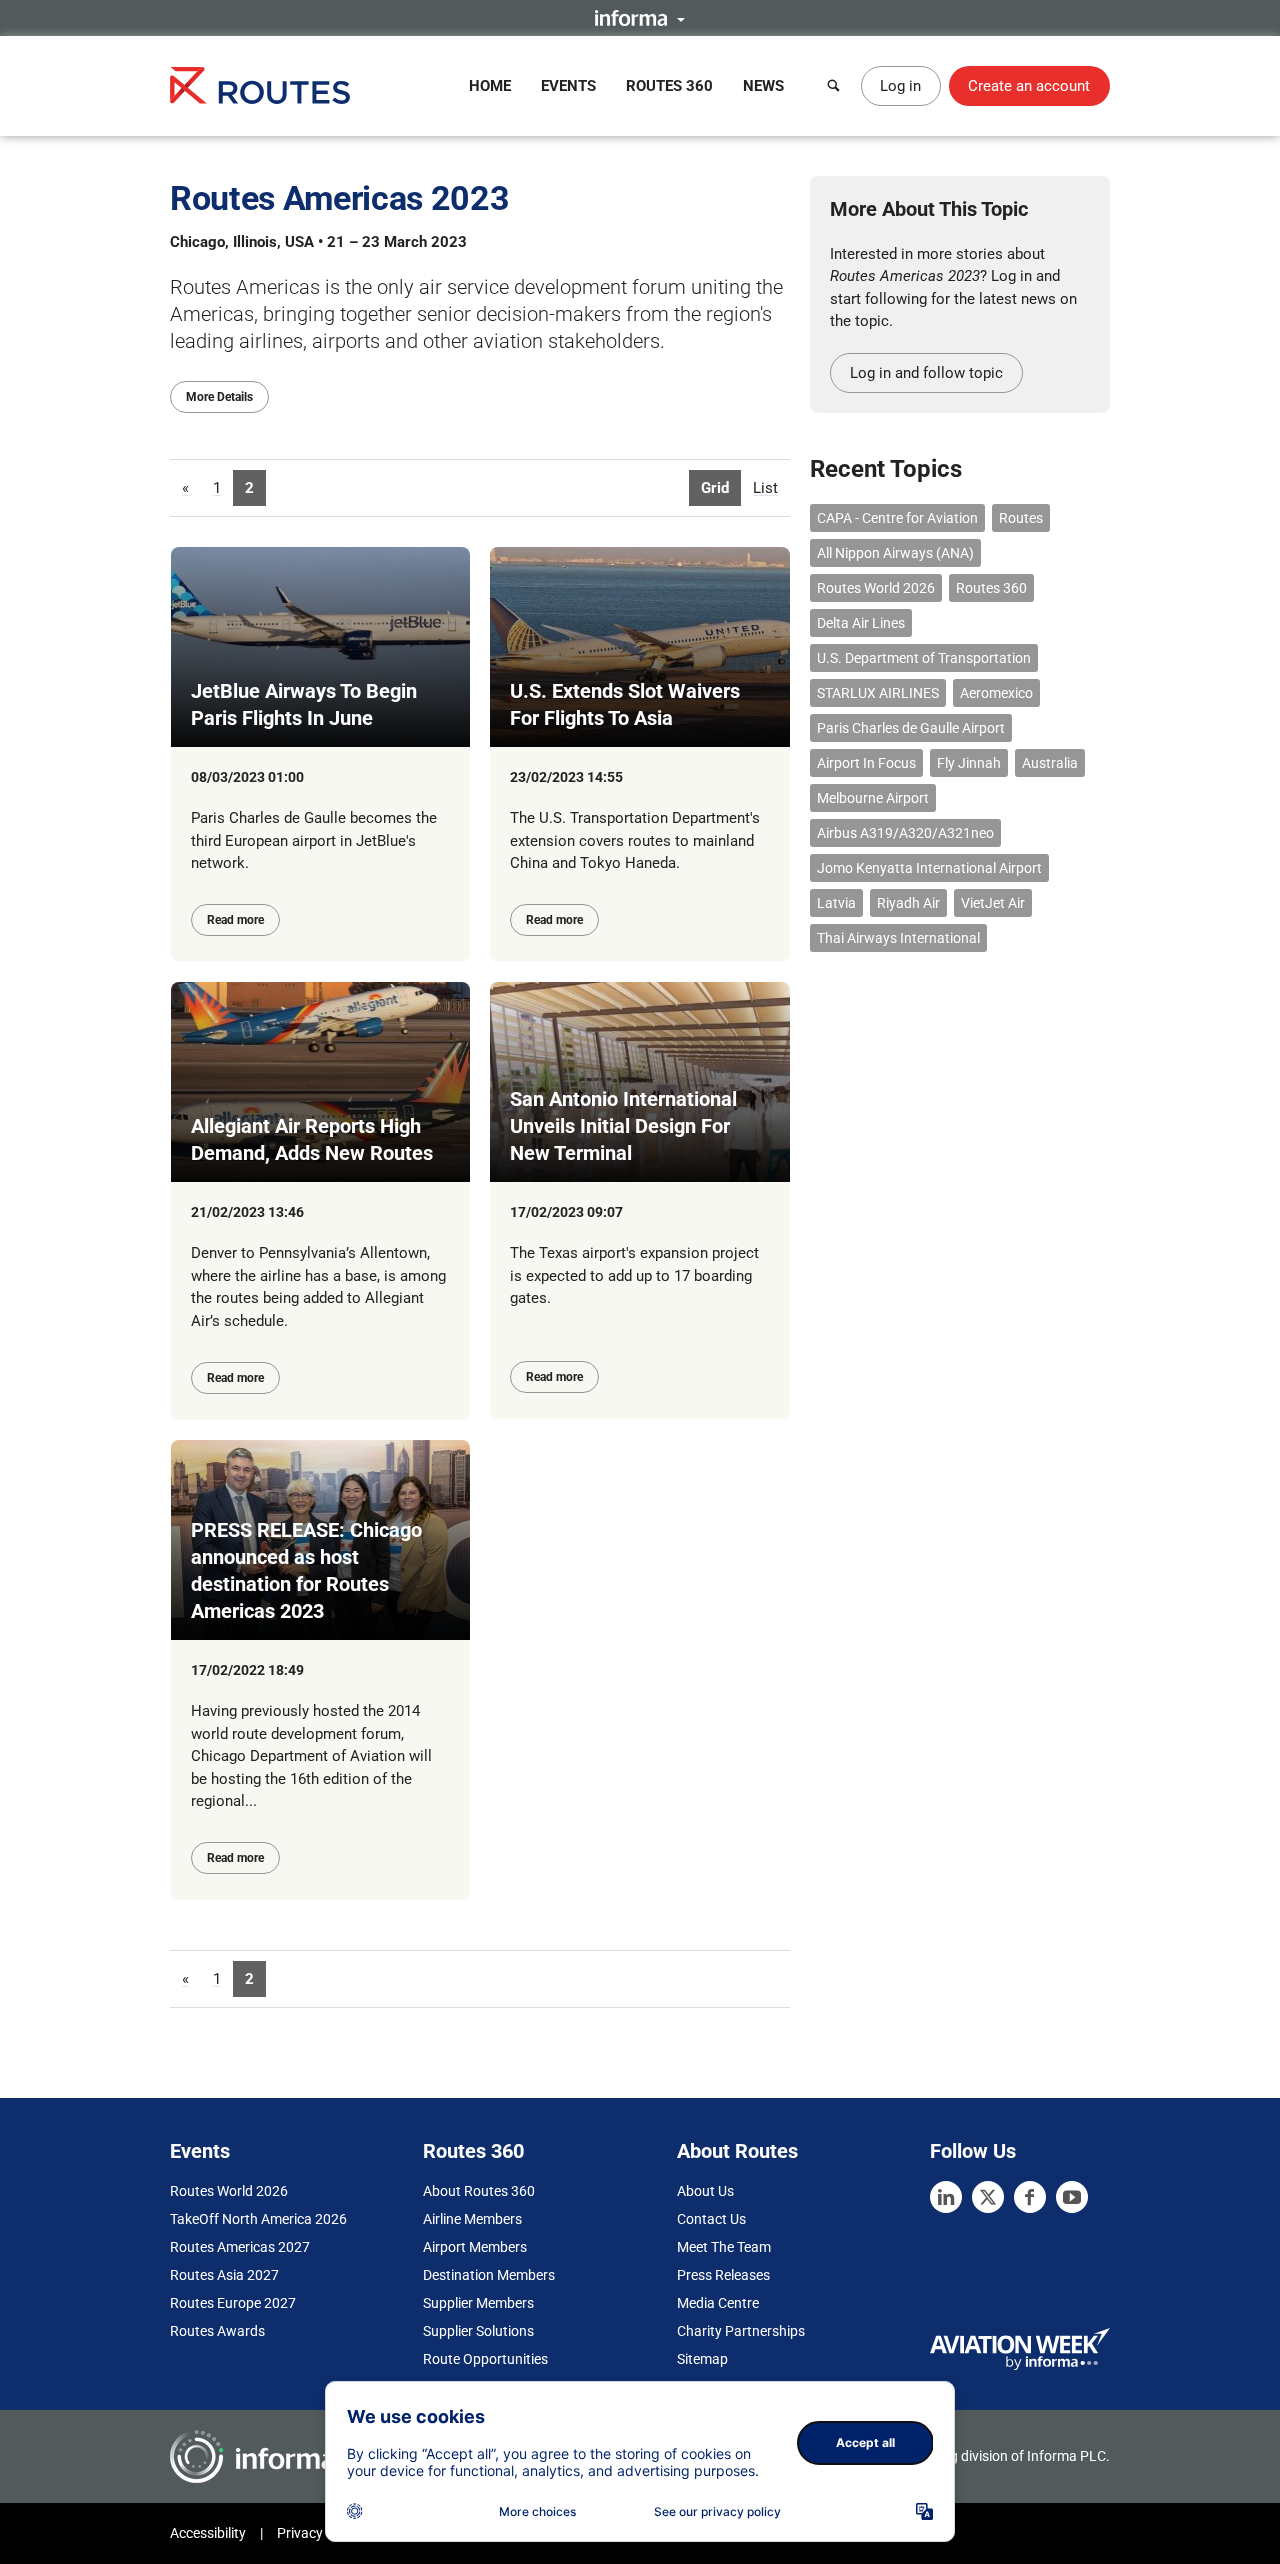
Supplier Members (478, 2303)
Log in (900, 86)
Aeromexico (996, 693)
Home (490, 86)
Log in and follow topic (926, 373)
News (763, 86)
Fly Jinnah (969, 763)
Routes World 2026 (876, 588)
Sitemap (702, 2359)
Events (568, 86)
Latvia (836, 903)
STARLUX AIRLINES (878, 693)
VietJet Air (993, 903)
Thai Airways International (898, 938)
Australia (1050, 763)
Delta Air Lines (861, 623)
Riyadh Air (908, 903)
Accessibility (208, 2533)
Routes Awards (217, 2331)
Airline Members (472, 2219)
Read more (235, 920)
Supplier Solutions (478, 2331)
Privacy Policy (320, 2533)
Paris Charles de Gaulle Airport (911, 728)
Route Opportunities (485, 2359)
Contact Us (711, 2219)
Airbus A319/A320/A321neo (905, 833)
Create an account (1029, 86)
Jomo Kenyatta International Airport (929, 868)
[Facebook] (1030, 2197)
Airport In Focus (866, 763)
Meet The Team (724, 2247)
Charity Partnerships (741, 2331)
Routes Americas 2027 (240, 2247)
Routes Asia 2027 (224, 2275)
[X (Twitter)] (988, 2197)
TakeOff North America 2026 (258, 2219)
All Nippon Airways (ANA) (895, 553)
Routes (1021, 518)
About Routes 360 (479, 2191)
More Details (219, 397)
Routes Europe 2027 (233, 2303)
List (765, 488)
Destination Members (489, 2275)
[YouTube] (1072, 2197)
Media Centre (718, 2303)
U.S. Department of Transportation (924, 658)
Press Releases (723, 2275)
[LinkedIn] (946, 2197)
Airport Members (475, 2247)
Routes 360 (669, 86)
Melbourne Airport (873, 798)
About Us (705, 2191)
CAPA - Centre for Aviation (897, 518)
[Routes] (260, 85)
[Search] (834, 86)
